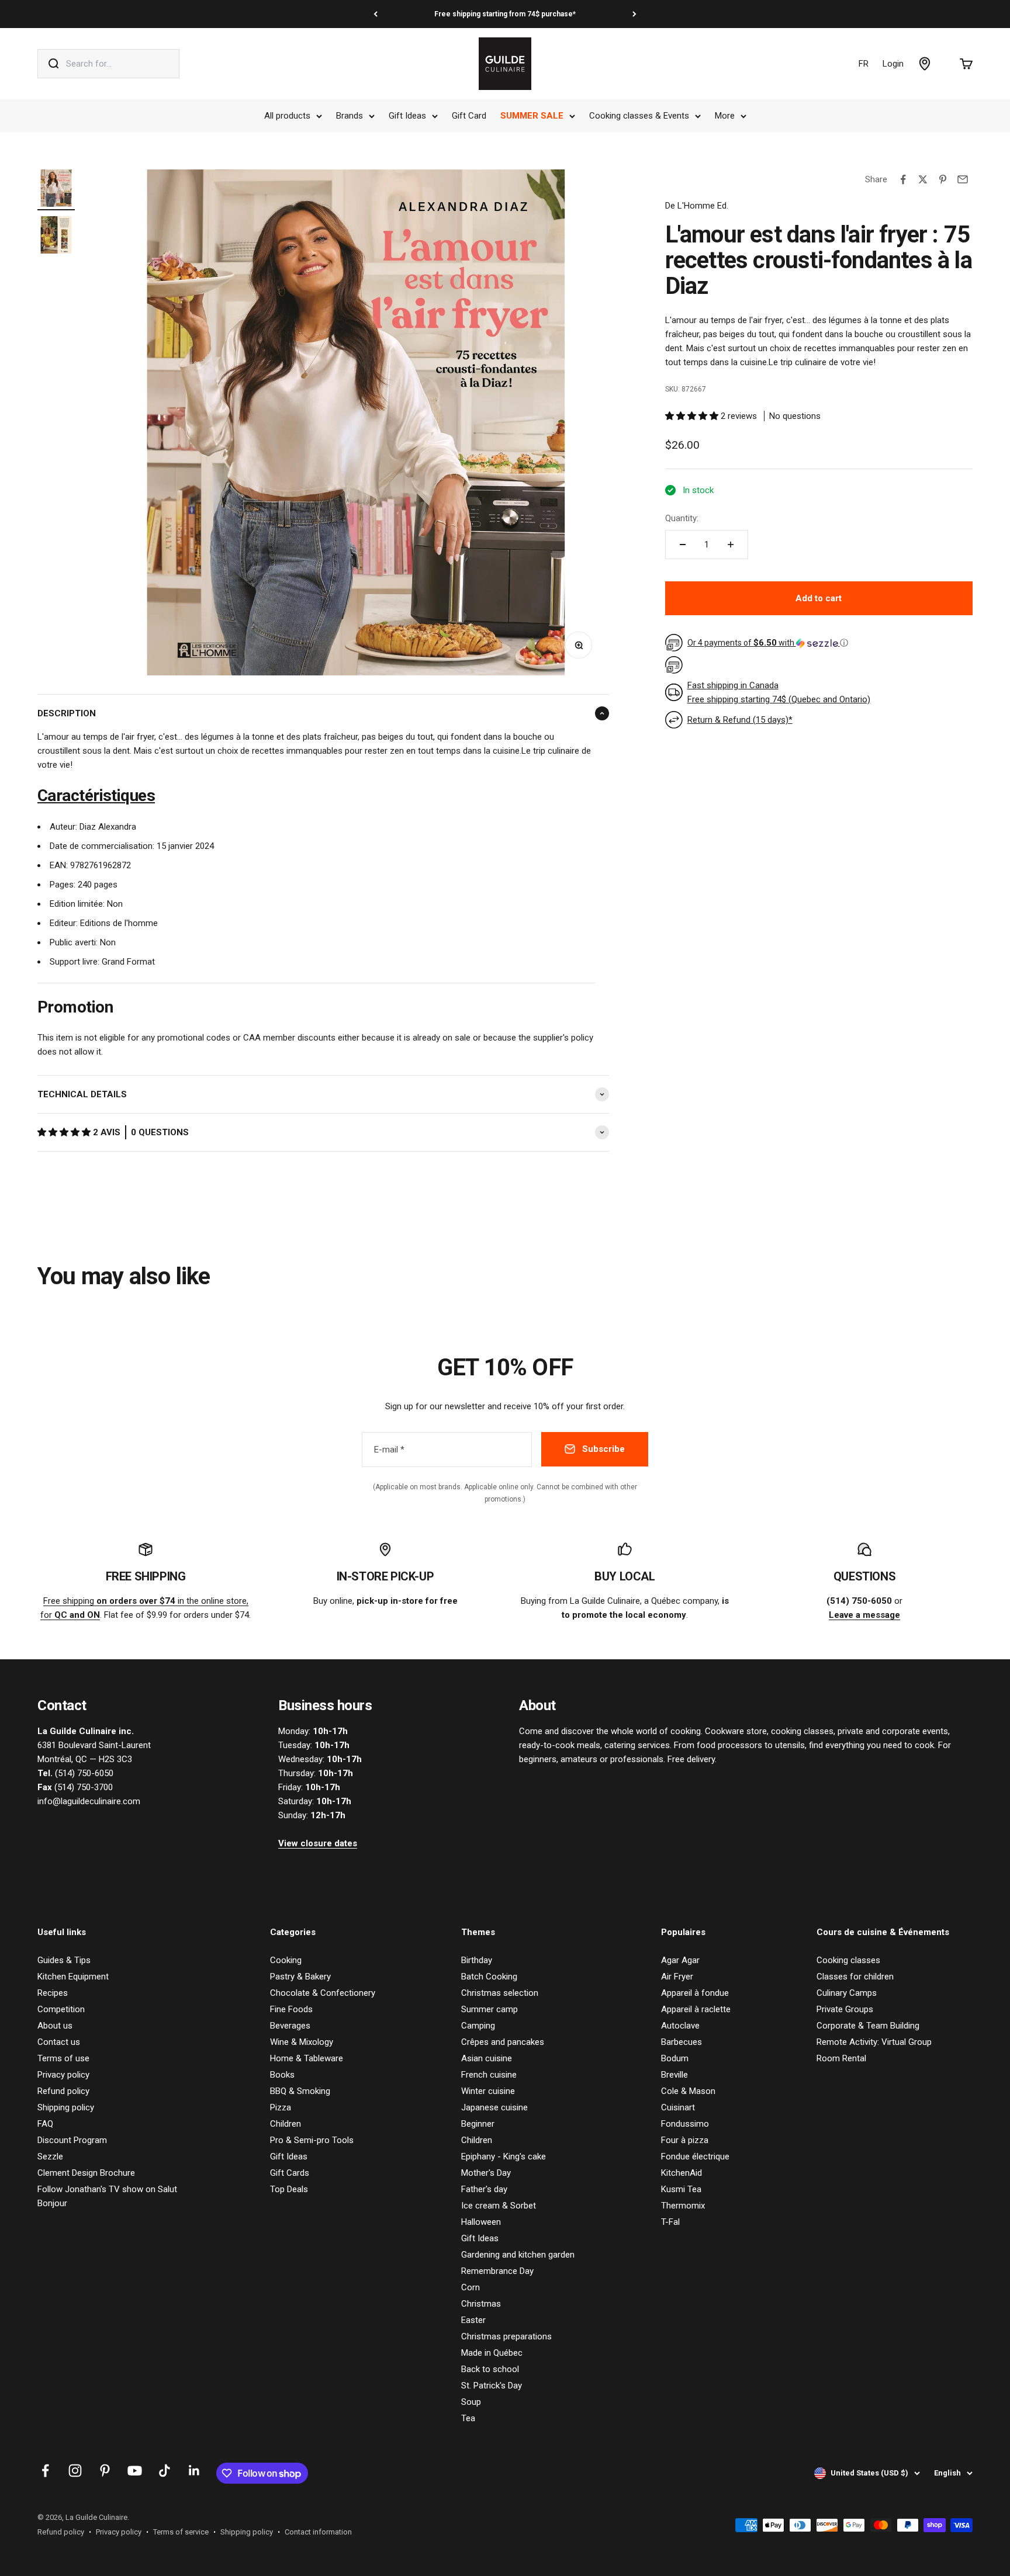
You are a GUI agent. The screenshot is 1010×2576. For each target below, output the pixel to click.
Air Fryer (677, 1977)
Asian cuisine (487, 2058)
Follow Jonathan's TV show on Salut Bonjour (107, 2196)
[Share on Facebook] (903, 179)
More (725, 116)
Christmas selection (500, 1993)
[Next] (634, 14)
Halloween (481, 2222)
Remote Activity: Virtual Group (874, 2042)
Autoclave (680, 2026)
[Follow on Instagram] (75, 2471)
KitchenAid (682, 2173)
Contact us (59, 2042)
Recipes (53, 1993)
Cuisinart (678, 2107)
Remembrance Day (497, 2271)
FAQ (45, 2124)
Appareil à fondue (695, 1993)
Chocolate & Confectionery (323, 1993)
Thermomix (683, 2206)
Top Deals (289, 2189)
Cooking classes (848, 1960)
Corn (471, 2287)
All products (287, 116)
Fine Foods (291, 2009)
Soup (471, 2402)
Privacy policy (63, 2075)
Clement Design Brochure (86, 2173)
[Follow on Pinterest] (105, 2471)
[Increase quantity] (731, 545)
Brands (350, 116)
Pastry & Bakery (300, 1977)
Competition (61, 2009)
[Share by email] (963, 179)
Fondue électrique (695, 2157)
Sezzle (50, 2157)
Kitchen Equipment (73, 1977)
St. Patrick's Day (492, 2386)
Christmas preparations (506, 2336)
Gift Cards (290, 2173)
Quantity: (682, 518)
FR (864, 64)
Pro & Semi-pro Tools (312, 2140)
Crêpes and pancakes (503, 2042)
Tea (468, 2418)
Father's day (484, 2189)
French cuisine (489, 2075)
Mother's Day (486, 2173)
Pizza (281, 2107)
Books (282, 2075)
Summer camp (490, 2009)
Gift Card (469, 116)
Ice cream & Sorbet (499, 2206)
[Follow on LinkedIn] (194, 2471)
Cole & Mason (688, 2091)
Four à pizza (685, 2140)
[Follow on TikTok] (165, 2471)
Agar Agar (680, 1960)
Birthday (477, 1960)
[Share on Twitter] (923, 179)
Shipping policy (66, 2107)
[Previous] (376, 14)
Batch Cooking (489, 1977)
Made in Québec (492, 2353)
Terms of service (181, 2532)
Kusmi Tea (681, 2189)
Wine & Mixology (302, 2042)
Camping (478, 2026)
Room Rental (841, 2058)
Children (286, 2124)
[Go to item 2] (56, 237)
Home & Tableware (307, 2058)
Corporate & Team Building (868, 2026)
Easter (473, 2320)
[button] (65, 1132)
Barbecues (682, 2042)
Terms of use (63, 2058)
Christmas (481, 2304)
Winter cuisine (488, 2091)
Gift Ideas (407, 116)
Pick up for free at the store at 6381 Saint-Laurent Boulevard (505, 14)
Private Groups (845, 2009)
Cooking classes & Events (639, 116)
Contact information (318, 2532)
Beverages (290, 2026)
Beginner (478, 2124)
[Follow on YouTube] (135, 2471)
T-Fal (670, 2222)
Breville (675, 2075)
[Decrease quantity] (683, 545)
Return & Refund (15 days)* (740, 720)
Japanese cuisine (494, 2107)
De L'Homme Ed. (697, 206)
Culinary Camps (847, 1993)
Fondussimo (685, 2124)
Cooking (286, 1960)
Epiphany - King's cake (504, 2157)
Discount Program (72, 2140)
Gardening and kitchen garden (518, 2255)
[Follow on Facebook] (45, 2471)
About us (55, 2026)
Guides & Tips (64, 1960)
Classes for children (855, 1977)
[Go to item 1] (56, 190)
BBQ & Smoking (300, 2091)
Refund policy (63, 2091)
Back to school (490, 2369)
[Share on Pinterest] (943, 179)
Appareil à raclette (696, 2009)
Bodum (675, 2058)
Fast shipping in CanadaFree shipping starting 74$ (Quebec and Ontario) (779, 692)
